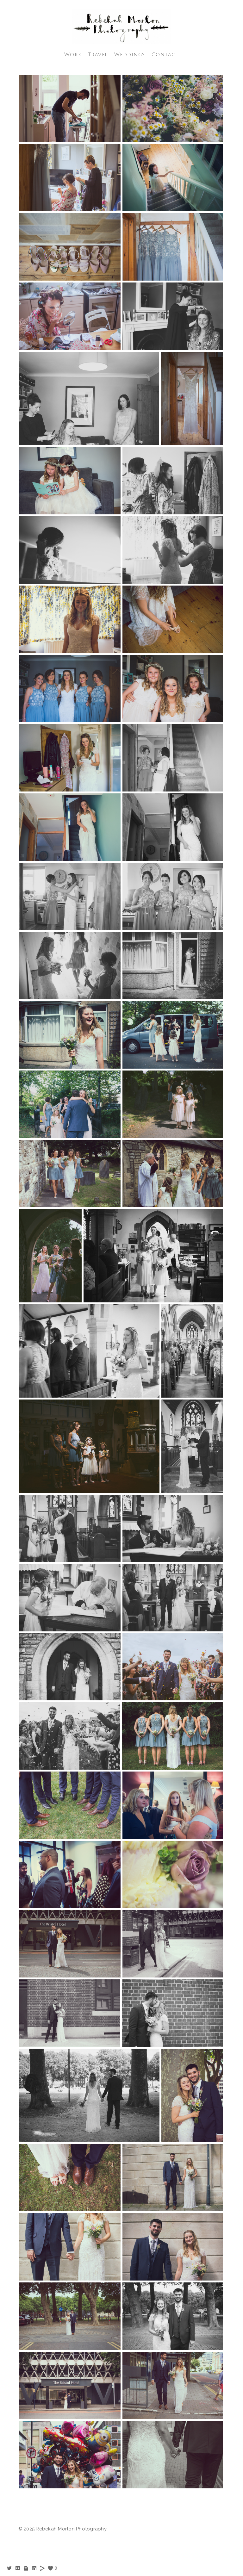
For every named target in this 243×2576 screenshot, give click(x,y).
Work (73, 55)
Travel (98, 55)
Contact (165, 55)
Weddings (130, 55)
